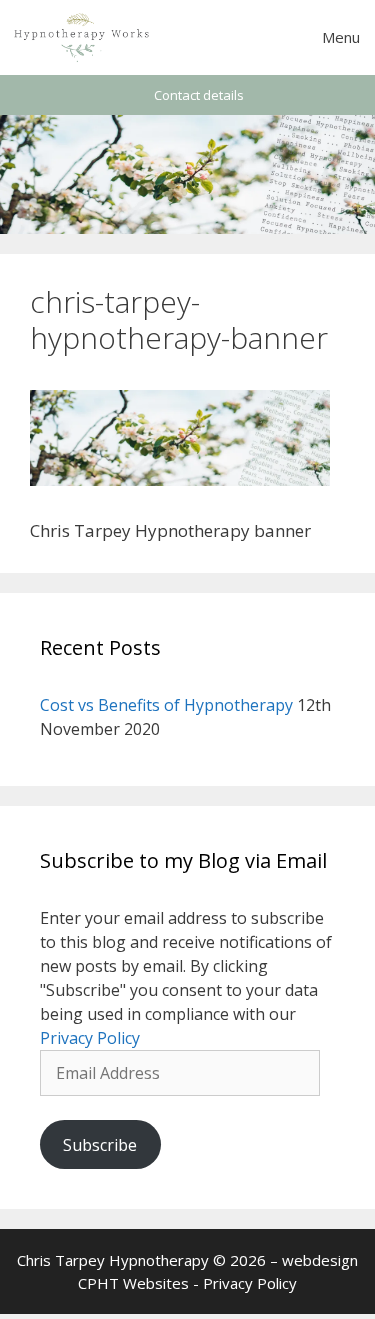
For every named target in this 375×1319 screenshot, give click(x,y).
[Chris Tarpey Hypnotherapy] (82, 37)
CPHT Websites (133, 1283)
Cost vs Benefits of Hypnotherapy (166, 705)
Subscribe (100, 1145)
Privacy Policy (90, 1038)
